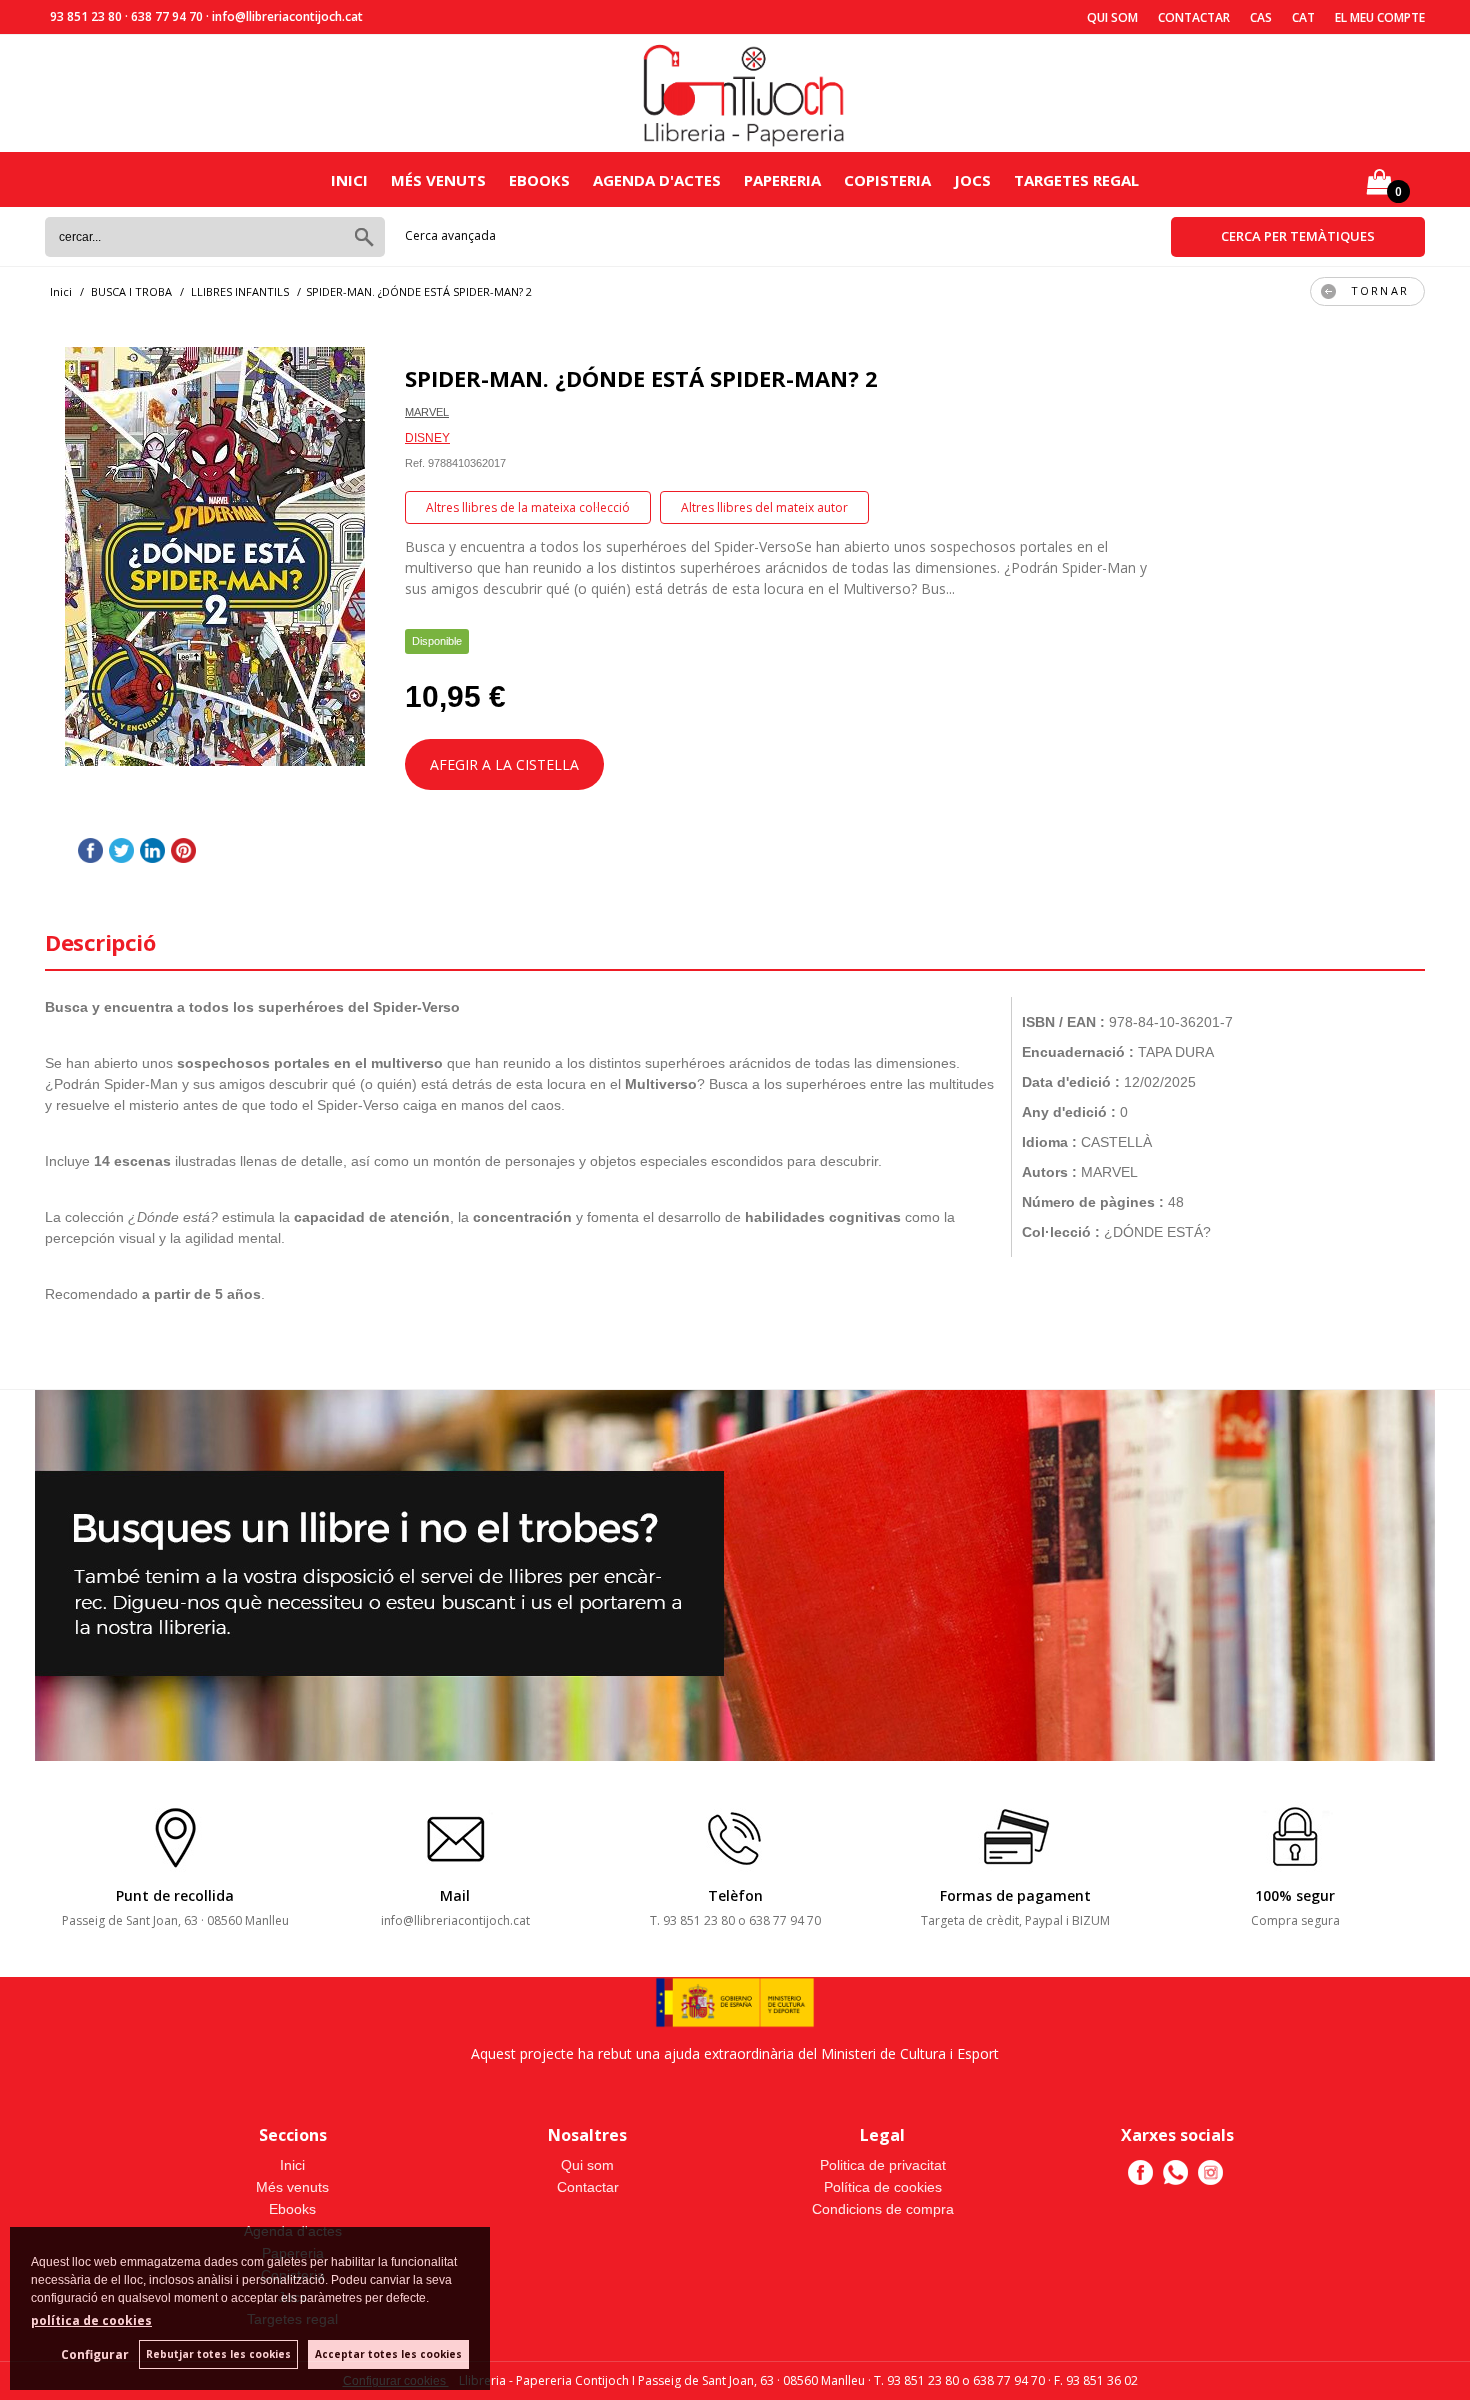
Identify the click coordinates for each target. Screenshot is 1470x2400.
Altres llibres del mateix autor (764, 507)
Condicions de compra (883, 2209)
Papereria (782, 180)
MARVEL (427, 412)
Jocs (972, 180)
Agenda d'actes (657, 180)
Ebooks (539, 180)
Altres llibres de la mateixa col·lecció (528, 507)
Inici (349, 180)
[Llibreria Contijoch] (745, 93)
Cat (1303, 17)
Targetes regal (1076, 180)
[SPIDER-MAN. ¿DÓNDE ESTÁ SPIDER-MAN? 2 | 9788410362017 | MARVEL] (215, 556)
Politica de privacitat (883, 2165)
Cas (1261, 17)
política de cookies (91, 2320)
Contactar (1194, 17)
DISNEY (427, 438)
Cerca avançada (450, 235)
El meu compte (1380, 17)
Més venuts (438, 180)
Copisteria (887, 180)
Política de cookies (883, 2187)
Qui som (1112, 17)
